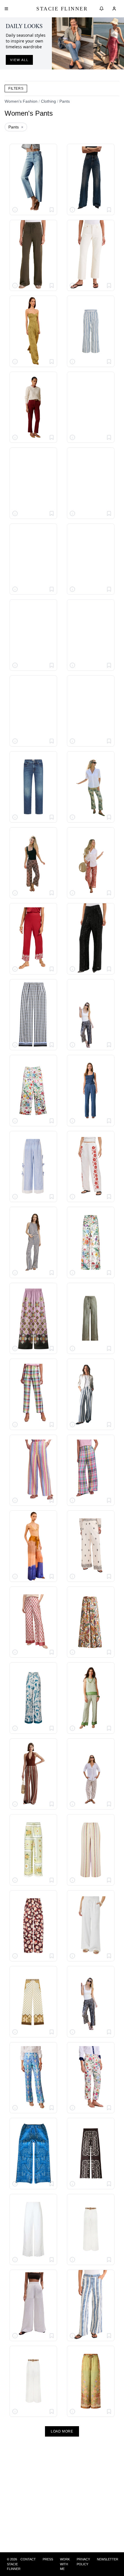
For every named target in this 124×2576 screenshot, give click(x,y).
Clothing (48, 101)
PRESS (48, 2559)
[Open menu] (6, 9)
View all (19, 60)
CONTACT (28, 2559)
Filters (16, 89)
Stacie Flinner (62, 9)
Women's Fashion (21, 101)
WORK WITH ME (65, 2564)
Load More (62, 2431)
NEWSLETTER (108, 2559)
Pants (65, 101)
